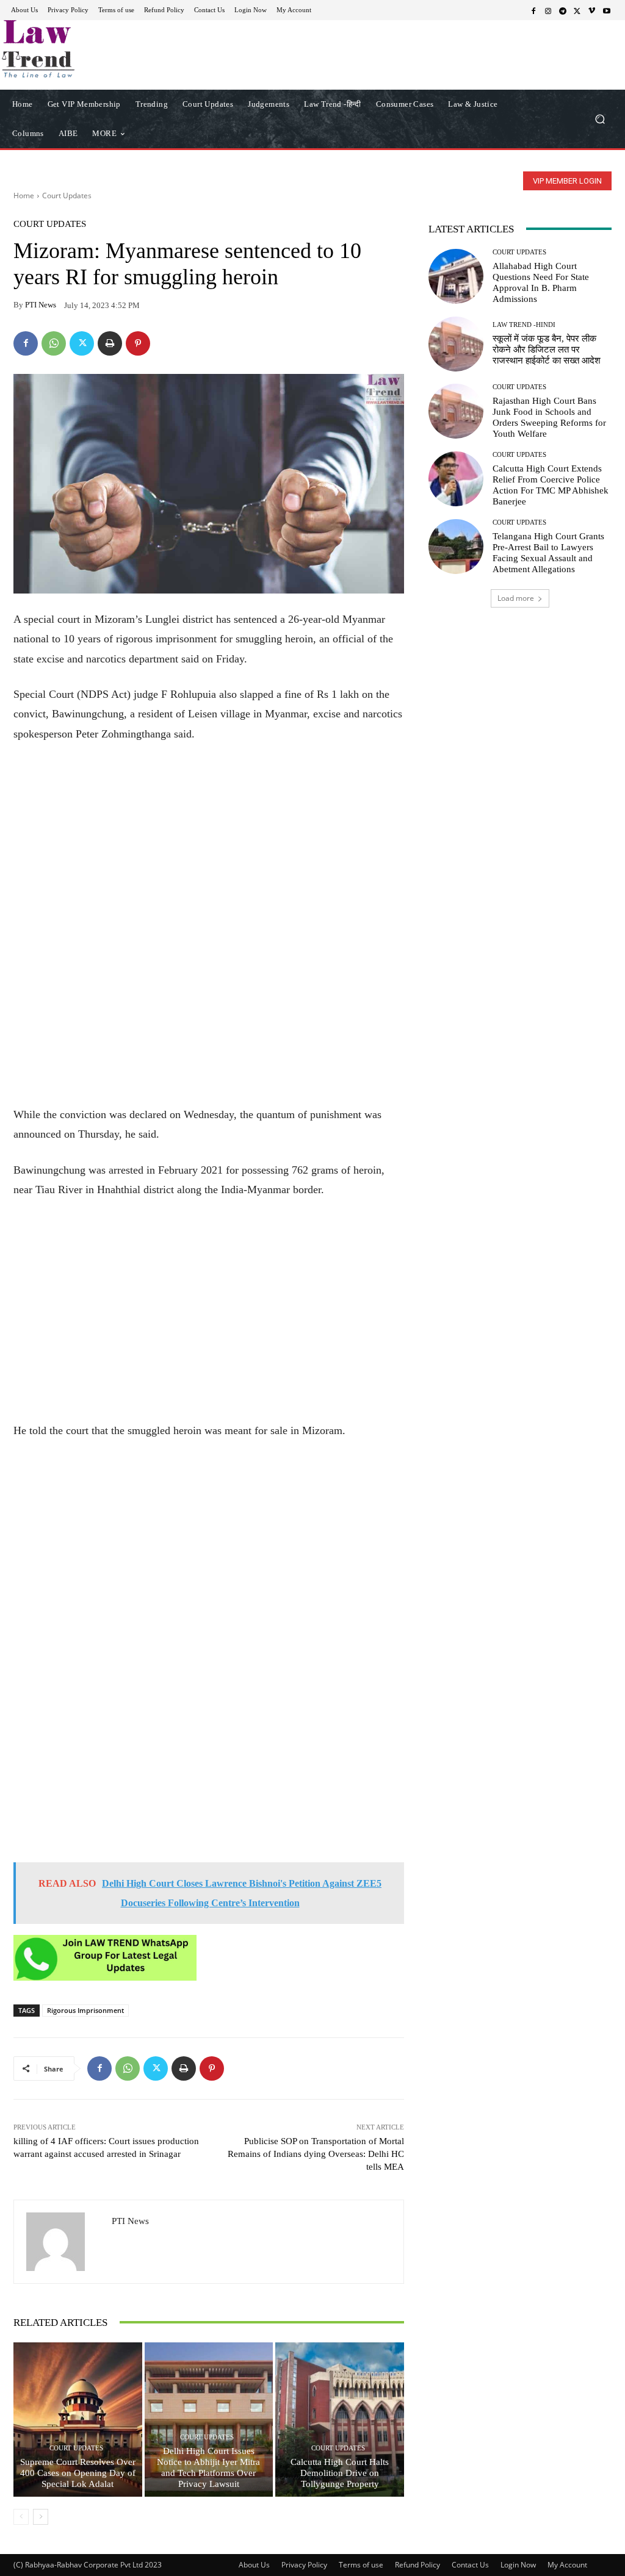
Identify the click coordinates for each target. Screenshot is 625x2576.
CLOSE (483, 77)
